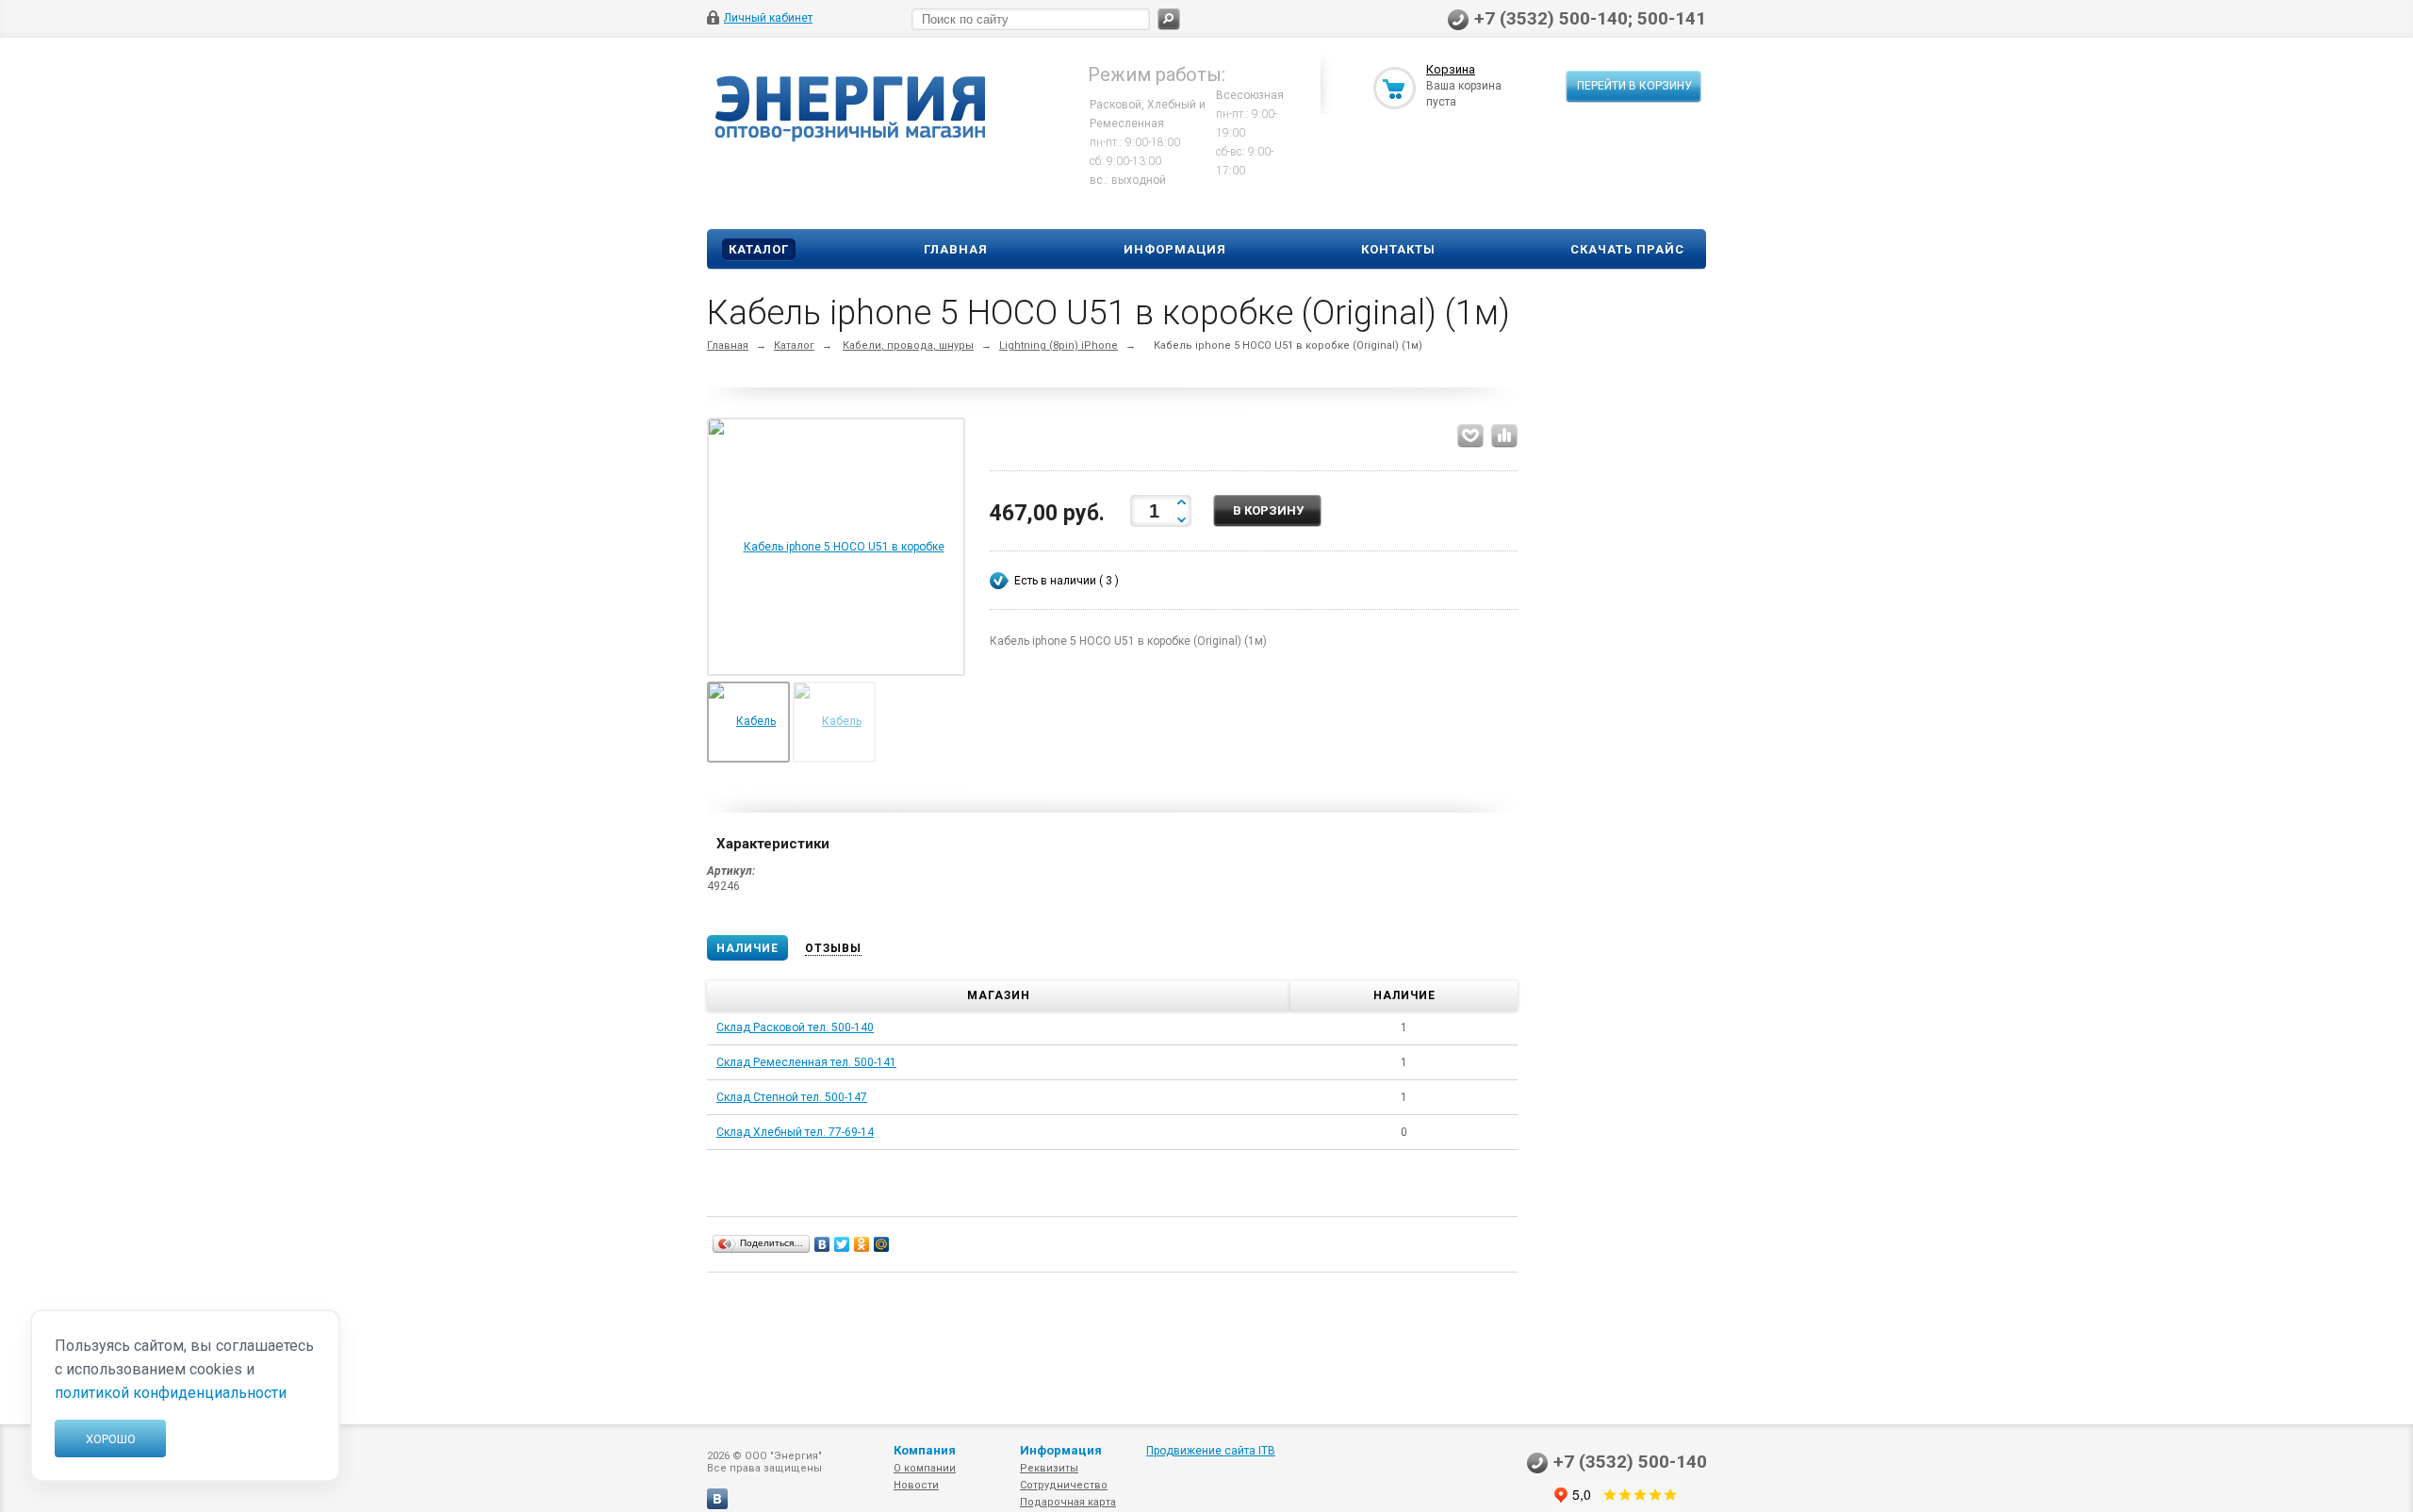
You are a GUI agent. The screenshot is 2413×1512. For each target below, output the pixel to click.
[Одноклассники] (862, 1244)
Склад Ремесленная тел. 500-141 (806, 1062)
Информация (1175, 249)
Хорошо (111, 1439)
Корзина (1451, 69)
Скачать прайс (1627, 249)
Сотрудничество (1064, 1485)
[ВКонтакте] (822, 1244)
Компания (925, 1450)
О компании (925, 1468)
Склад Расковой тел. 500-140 (795, 1027)
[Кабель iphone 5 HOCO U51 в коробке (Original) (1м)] (836, 673)
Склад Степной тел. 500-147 (792, 1097)
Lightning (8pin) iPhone (1059, 345)
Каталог (759, 249)
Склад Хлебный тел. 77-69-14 (795, 1132)
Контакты (1398, 249)
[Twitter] (842, 1244)
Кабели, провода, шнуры (908, 345)
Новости (916, 1485)
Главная (956, 249)
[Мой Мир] (882, 1244)
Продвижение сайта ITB (1211, 1451)
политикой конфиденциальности (171, 1393)
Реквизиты (1049, 1468)
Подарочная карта (1068, 1502)
